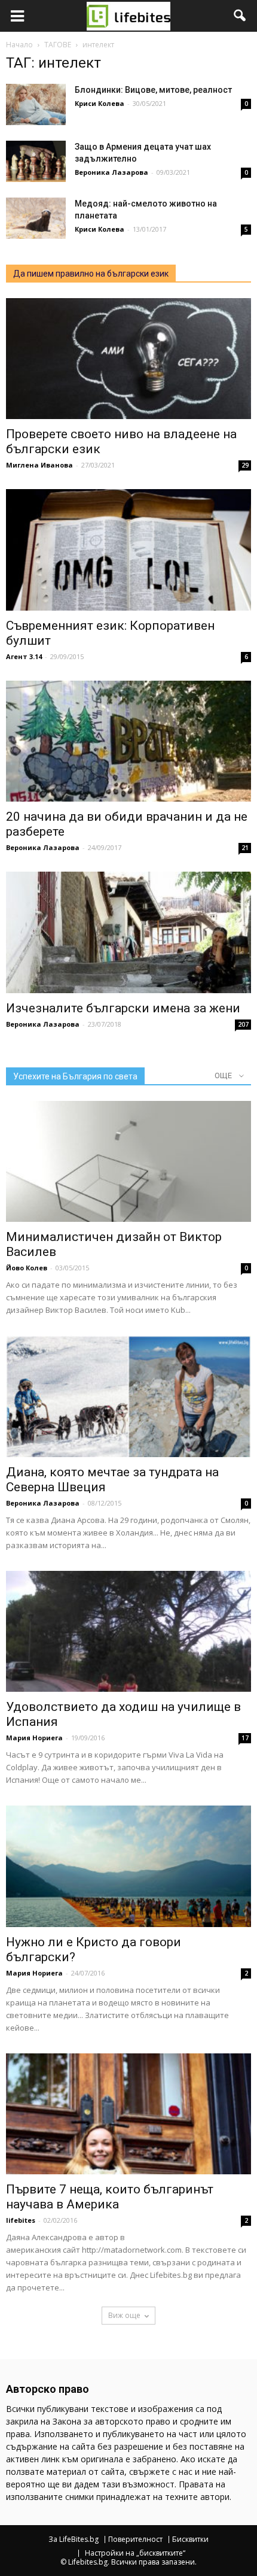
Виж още (124, 2315)
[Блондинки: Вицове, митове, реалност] (36, 104)
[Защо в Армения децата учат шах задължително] (36, 161)
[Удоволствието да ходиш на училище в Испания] (128, 1631)
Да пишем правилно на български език (91, 274)
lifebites (21, 2220)
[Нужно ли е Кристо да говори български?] (128, 1866)
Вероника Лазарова (111, 172)
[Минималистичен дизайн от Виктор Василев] (128, 1161)
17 (245, 1738)
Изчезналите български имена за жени (123, 1008)
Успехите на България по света (75, 1076)
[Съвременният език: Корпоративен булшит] (128, 550)
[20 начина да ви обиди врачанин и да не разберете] (128, 741)
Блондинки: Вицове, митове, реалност (153, 90)
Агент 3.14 (24, 656)
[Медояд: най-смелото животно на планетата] (36, 218)
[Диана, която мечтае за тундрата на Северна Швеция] (128, 1396)
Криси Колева (100, 103)
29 (245, 465)
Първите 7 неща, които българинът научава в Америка (110, 2197)
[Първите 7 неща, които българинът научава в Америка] (128, 2114)
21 (245, 848)
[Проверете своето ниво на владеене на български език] (128, 359)
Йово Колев (27, 1268)
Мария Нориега (34, 1738)
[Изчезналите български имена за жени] (128, 932)
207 (243, 1024)
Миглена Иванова (39, 465)
